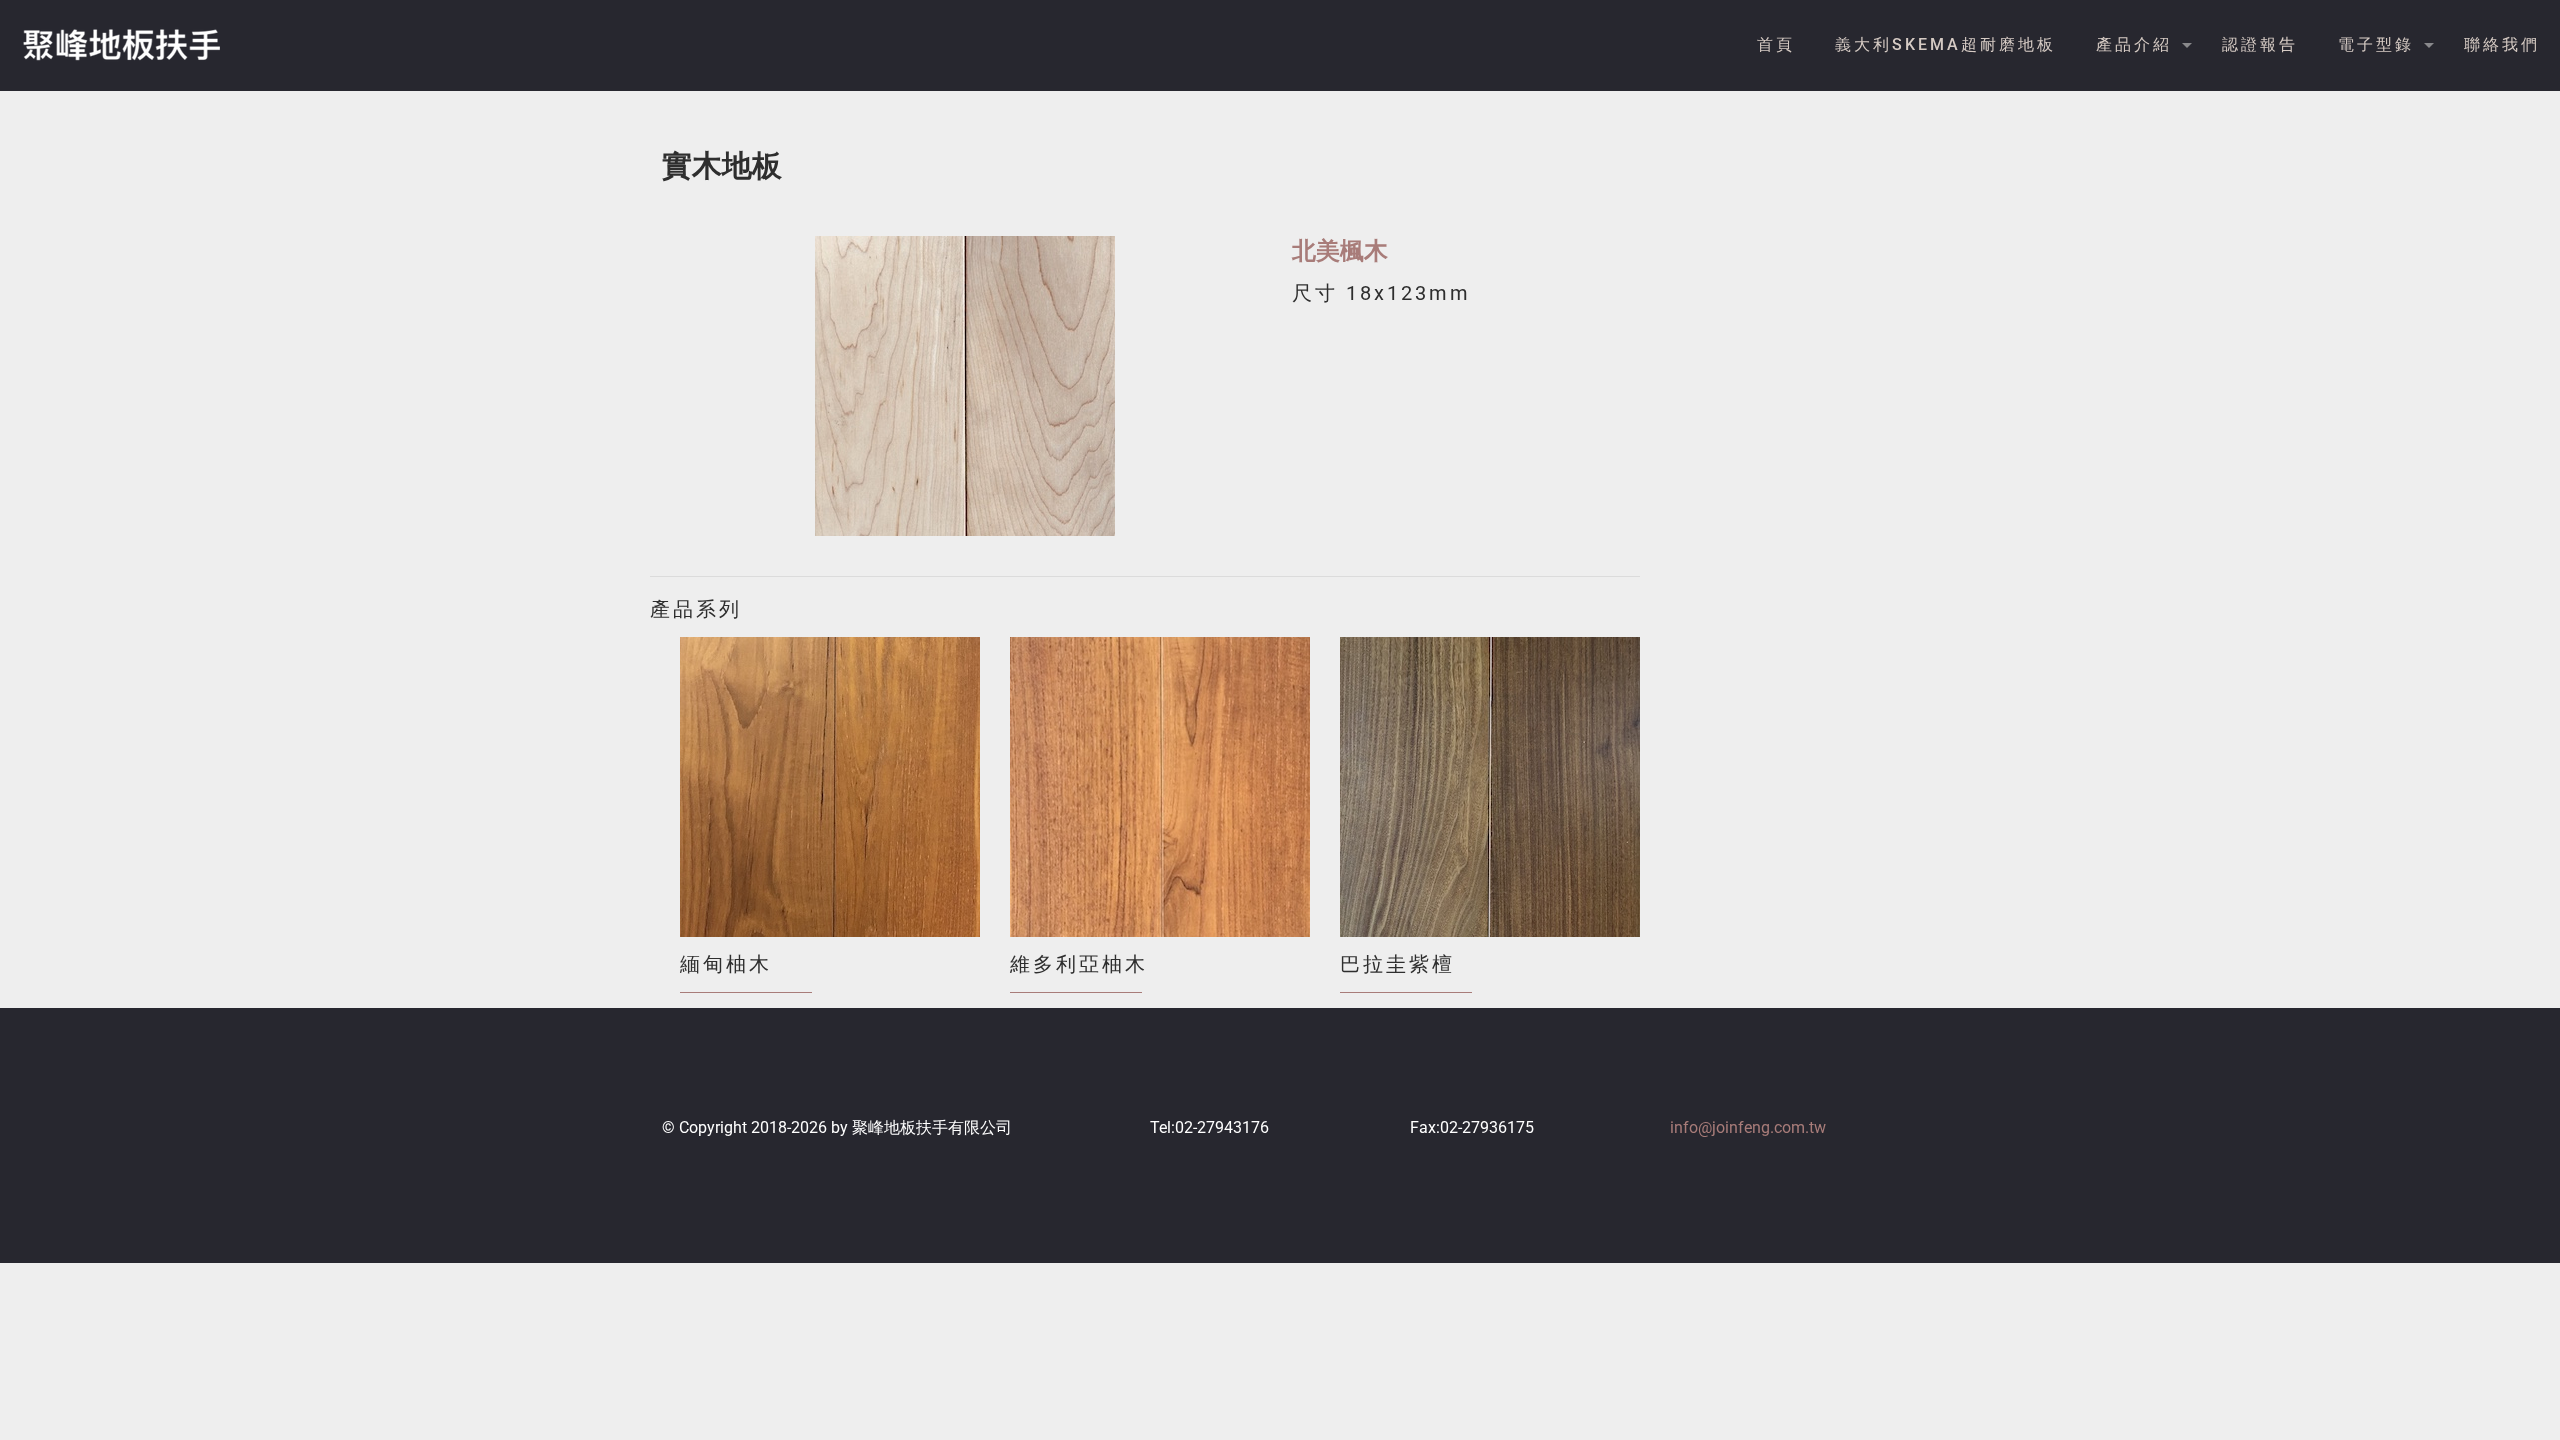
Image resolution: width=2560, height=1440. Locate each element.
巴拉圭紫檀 (1397, 964)
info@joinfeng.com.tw (1748, 1127)
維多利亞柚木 (1079, 964)
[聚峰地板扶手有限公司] (120, 45)
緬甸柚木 (726, 964)
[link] (965, 386)
